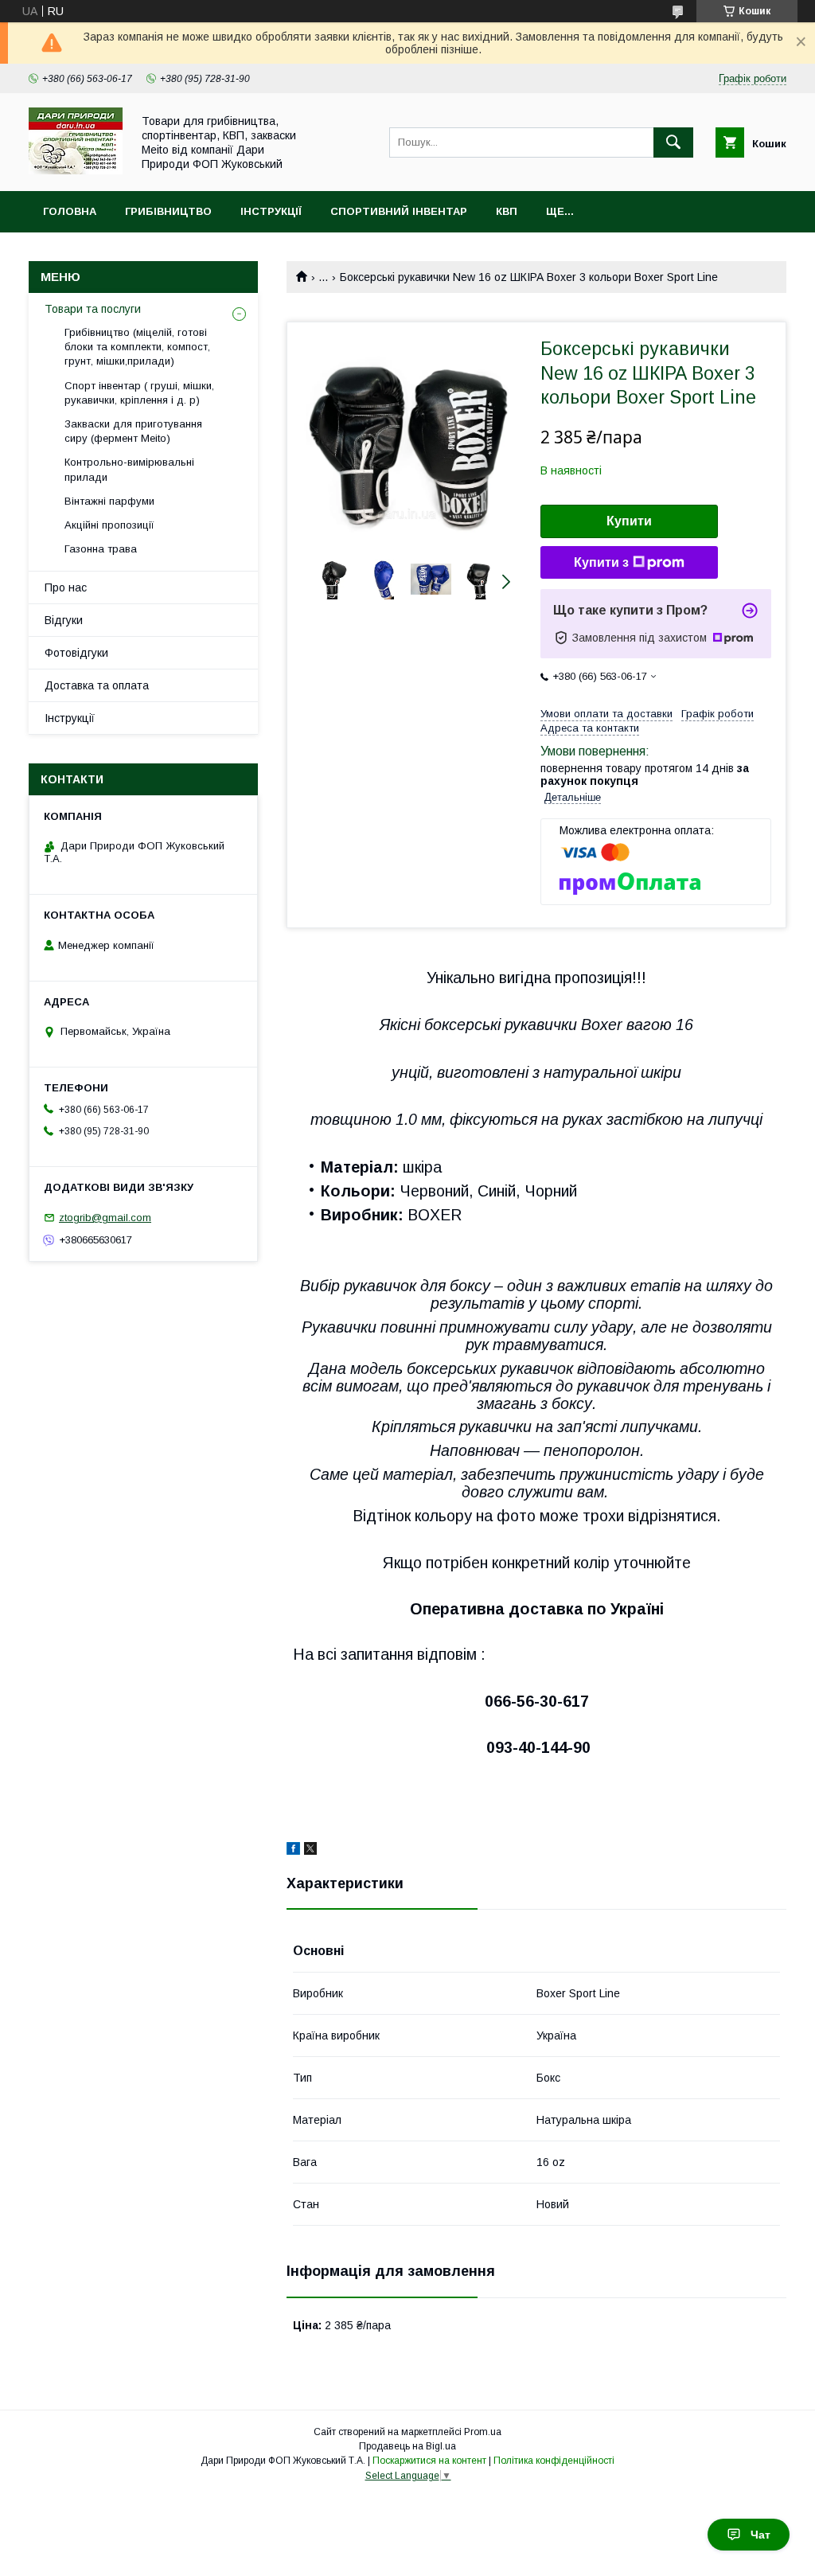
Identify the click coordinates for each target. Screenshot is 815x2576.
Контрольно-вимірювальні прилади (129, 469)
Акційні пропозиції (109, 525)
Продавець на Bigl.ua (407, 2446)
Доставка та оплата (97, 685)
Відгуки (64, 620)
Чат (760, 2535)
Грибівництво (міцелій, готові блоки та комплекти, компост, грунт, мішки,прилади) (137, 347)
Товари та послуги (93, 309)
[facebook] (293, 1851)
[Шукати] (673, 142)
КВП (507, 211)
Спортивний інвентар (399, 211)
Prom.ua (483, 2432)
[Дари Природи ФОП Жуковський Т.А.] (76, 170)
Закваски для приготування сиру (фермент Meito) (133, 431)
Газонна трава (101, 549)
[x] (310, 1851)
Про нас (66, 587)
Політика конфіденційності (554, 2461)
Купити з (601, 562)
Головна (70, 211)
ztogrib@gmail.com (105, 1218)
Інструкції (271, 211)
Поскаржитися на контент (429, 2461)
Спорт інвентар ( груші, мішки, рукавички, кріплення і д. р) (139, 393)
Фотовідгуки (76, 653)
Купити (629, 521)
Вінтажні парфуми (109, 501)
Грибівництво (168, 211)
